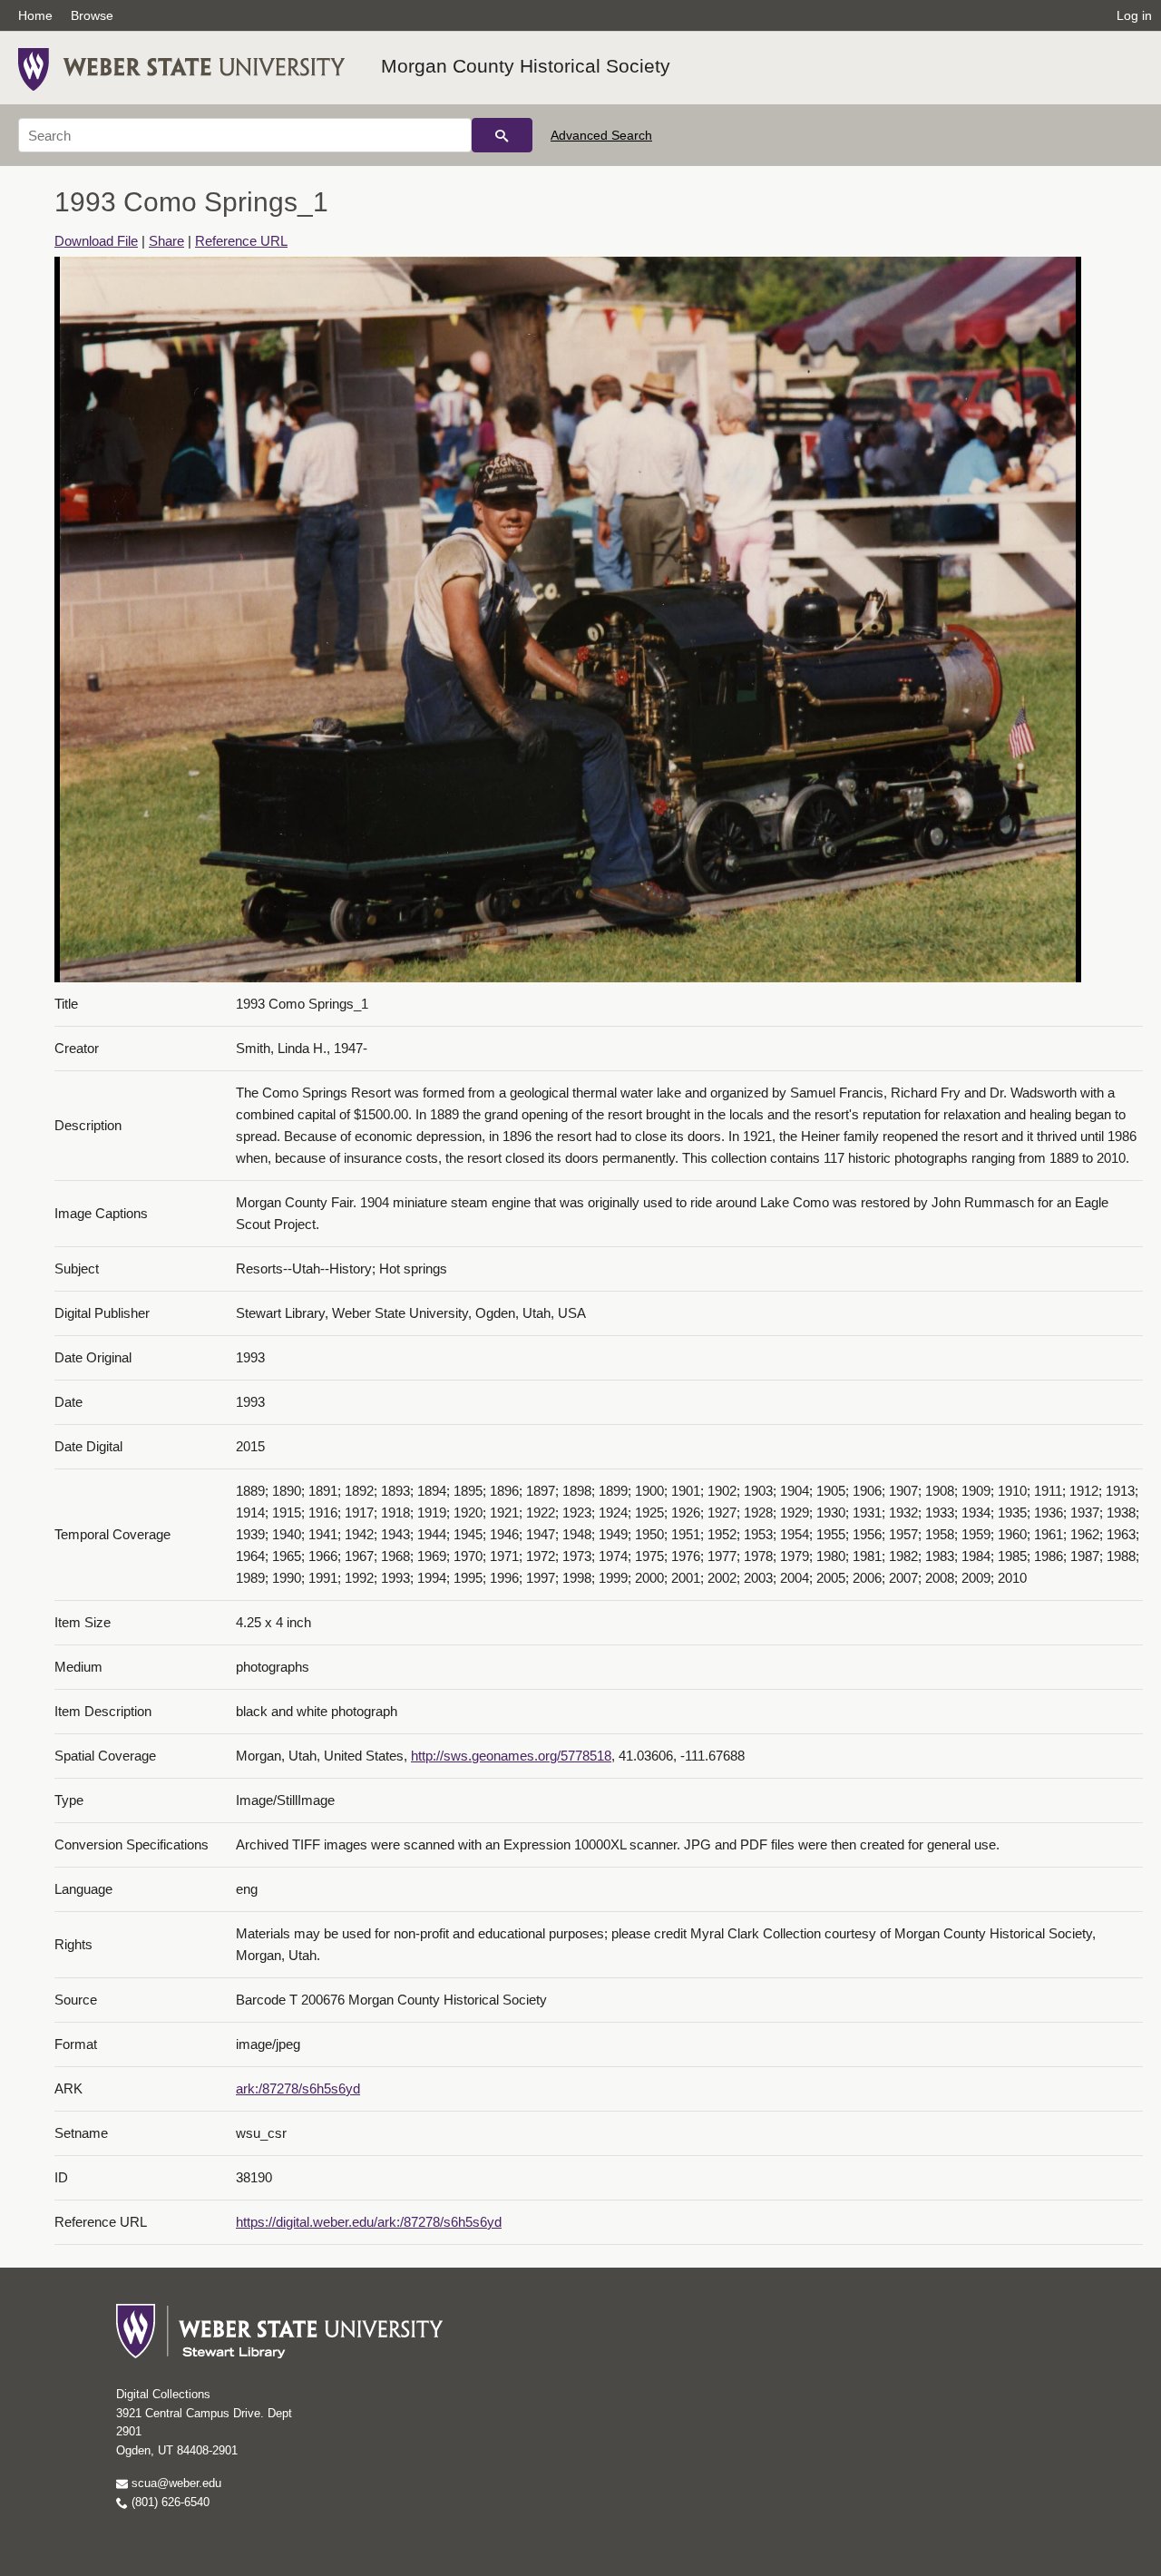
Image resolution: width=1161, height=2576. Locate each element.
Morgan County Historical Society (526, 66)
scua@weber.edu (175, 2483)
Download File (96, 241)
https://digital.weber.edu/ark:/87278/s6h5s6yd (369, 2222)
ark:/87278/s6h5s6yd (298, 2088)
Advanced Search (601, 135)
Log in (1134, 15)
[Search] (502, 135)
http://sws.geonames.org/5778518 (511, 1756)
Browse (92, 15)
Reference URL (241, 241)
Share (166, 241)
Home (35, 15)
